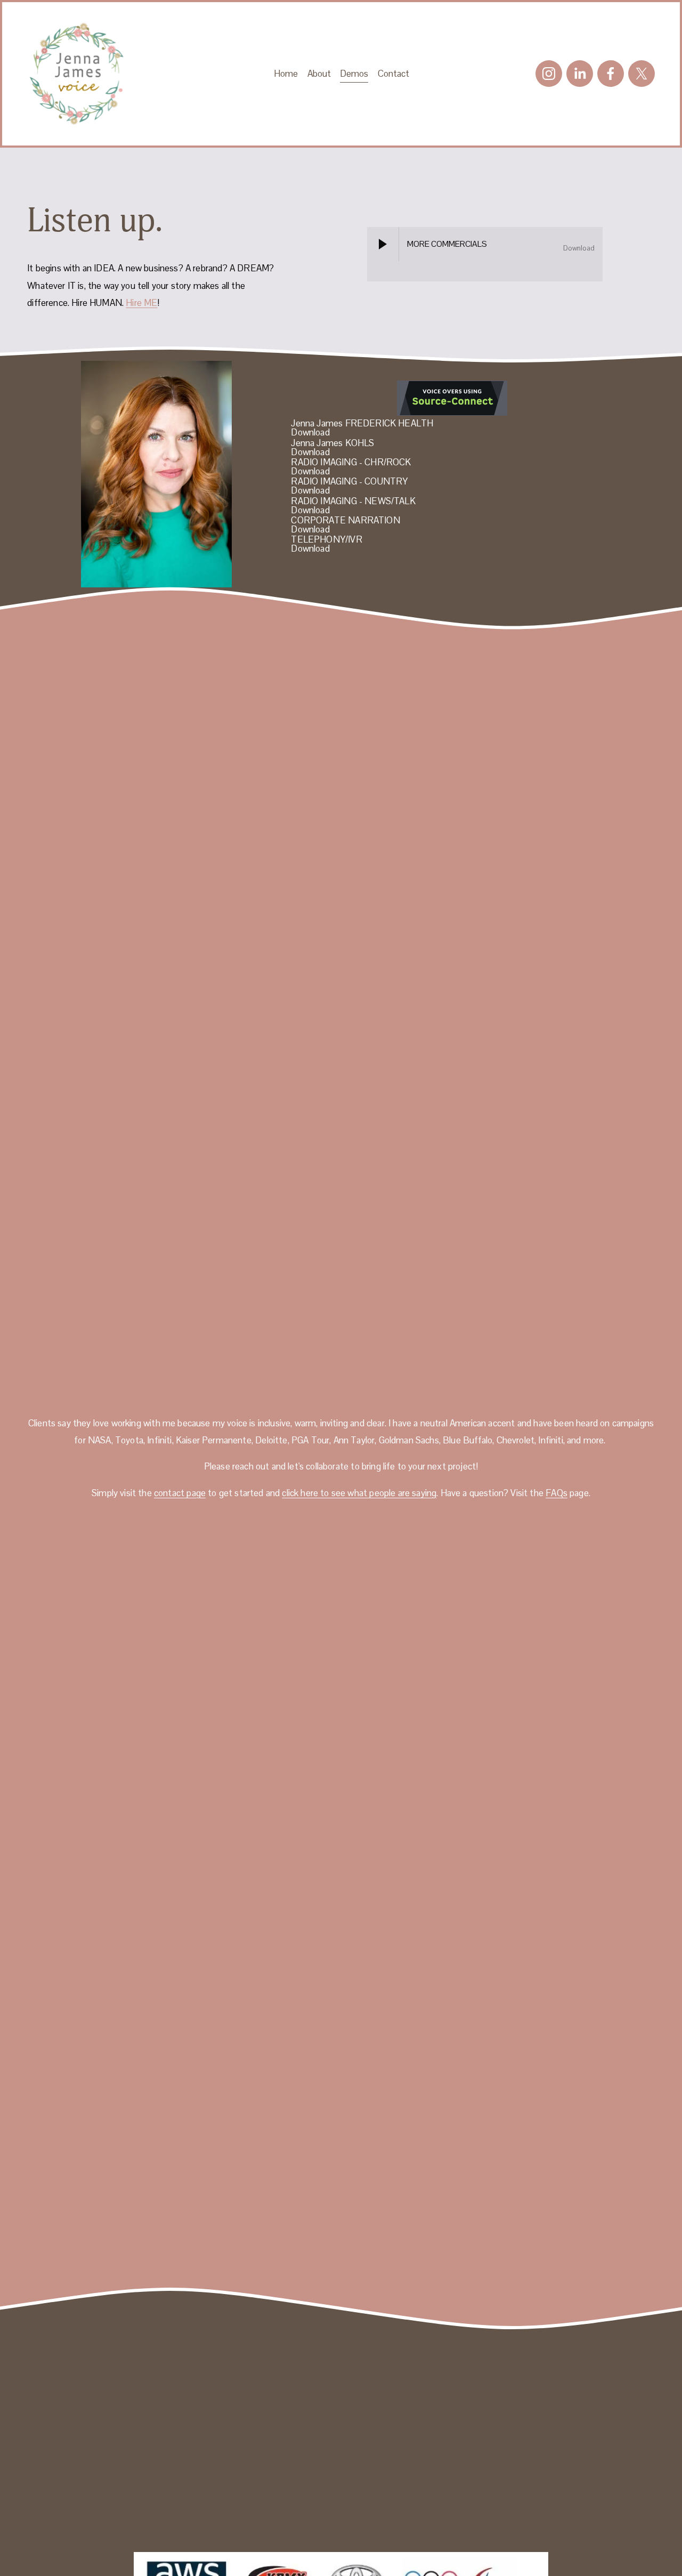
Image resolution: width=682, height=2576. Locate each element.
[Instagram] (549, 74)
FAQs (557, 1493)
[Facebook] (611, 74)
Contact (393, 74)
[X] (642, 74)
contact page (180, 1493)
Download (579, 248)
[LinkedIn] (580, 74)
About (319, 74)
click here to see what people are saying (359, 1493)
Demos (354, 74)
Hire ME (141, 303)
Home (286, 74)
